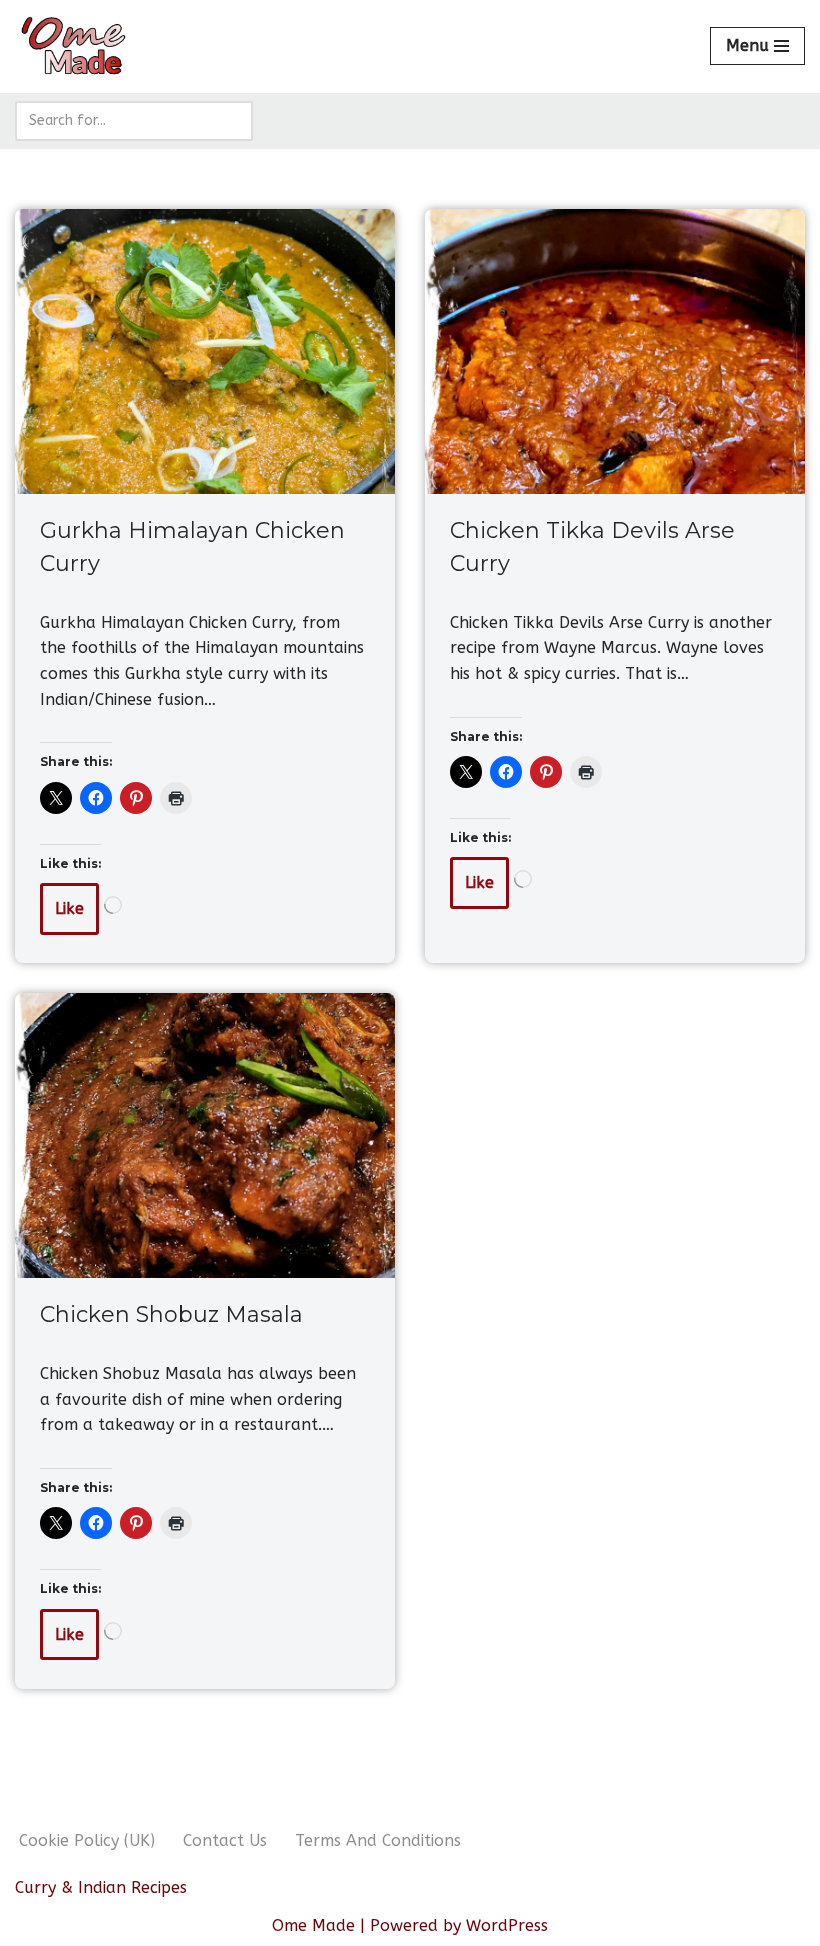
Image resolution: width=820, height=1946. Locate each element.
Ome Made (313, 1925)
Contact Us (225, 1840)
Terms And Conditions (378, 1840)
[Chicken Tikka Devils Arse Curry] (615, 351)
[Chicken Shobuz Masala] (205, 1135)
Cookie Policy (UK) (87, 1840)
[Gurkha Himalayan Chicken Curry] (205, 351)
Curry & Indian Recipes (101, 1887)
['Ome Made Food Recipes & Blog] (75, 46)
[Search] (230, 121)
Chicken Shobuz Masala (171, 1314)
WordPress (507, 1925)
